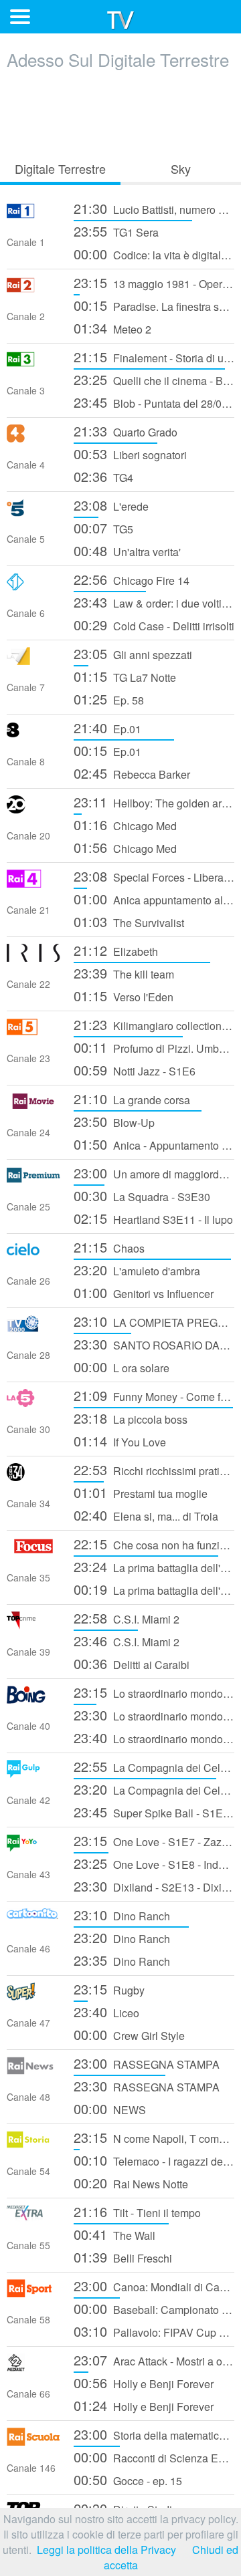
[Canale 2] (33, 290)
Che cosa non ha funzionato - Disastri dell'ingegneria (154, 1544)
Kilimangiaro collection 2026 (154, 1024)
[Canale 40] (33, 1699)
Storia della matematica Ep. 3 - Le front (154, 2434)
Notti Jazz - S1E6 (135, 1070)
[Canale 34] (33, 1477)
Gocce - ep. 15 (128, 2479)
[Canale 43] (33, 1848)
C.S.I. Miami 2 (127, 1618)
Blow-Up (114, 1121)
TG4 (103, 476)
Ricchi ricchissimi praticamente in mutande (154, 1469)
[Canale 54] (33, 2145)
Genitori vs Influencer (144, 1292)
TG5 (103, 528)
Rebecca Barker (132, 773)
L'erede (111, 505)
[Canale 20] (33, 809)
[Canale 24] (33, 1106)
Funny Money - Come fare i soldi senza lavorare (154, 1395)
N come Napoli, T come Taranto (154, 2137)
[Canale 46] (33, 1922)
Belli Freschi (123, 2257)
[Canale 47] (33, 1996)
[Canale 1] (33, 216)
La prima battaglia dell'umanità (154, 1566)
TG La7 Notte (125, 676)
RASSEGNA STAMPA (147, 2063)
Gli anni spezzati (133, 653)
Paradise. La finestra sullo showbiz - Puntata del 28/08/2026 (154, 305)
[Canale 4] (33, 438)
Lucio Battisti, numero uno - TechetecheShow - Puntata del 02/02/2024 (154, 208)
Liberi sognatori (130, 454)
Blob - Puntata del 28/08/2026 (154, 402)
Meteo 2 (112, 328)
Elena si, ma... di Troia (146, 1515)
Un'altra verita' (127, 550)
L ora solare (122, 1367)
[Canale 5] (33, 512)
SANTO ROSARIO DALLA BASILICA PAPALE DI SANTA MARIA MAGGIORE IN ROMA (154, 1344)
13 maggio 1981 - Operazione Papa (154, 282)
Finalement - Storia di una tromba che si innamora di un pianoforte (154, 357)
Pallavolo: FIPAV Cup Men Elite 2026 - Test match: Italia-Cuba (154, 2331)
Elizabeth (116, 950)
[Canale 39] (33, 1625)
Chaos (109, 1247)
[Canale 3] (33, 364)
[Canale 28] (33, 1328)
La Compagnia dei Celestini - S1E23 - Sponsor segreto (154, 1766)
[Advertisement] (120, 112)
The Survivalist (129, 921)
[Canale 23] (33, 1032)
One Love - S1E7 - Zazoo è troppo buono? (154, 1840)
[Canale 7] (33, 661)
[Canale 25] (33, 1180)
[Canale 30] (33, 1403)
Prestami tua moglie (141, 1492)
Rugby (109, 1989)
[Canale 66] (33, 2367)
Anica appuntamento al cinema (154, 899)
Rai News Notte (131, 2183)
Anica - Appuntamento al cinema (154, 1144)
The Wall (114, 2234)
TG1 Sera (116, 231)
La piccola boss (131, 1418)
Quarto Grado (126, 431)
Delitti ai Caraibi (132, 1663)
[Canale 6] (33, 587)
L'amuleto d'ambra (137, 1270)
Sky (181, 168)
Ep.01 (107, 728)
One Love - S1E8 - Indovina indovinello (154, 1863)
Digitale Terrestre (60, 168)
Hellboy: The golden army (154, 802)
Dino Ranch (122, 1915)
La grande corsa (132, 1099)
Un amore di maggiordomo (154, 1173)
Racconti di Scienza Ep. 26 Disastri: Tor (154, 2457)
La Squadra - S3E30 (142, 1195)
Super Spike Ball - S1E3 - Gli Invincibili (154, 1812)
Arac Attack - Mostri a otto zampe (154, 2360)
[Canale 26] (33, 1254)
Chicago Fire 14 (132, 579)
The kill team (124, 973)
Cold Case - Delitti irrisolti (154, 625)
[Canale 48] (33, 2070)
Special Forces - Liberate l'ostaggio (154, 876)
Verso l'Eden (124, 996)
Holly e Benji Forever (144, 2382)
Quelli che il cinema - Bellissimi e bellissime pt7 (154, 379)
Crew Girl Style (129, 2034)
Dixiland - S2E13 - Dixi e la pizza (154, 1886)
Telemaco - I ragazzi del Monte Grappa (154, 2160)
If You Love (120, 1441)
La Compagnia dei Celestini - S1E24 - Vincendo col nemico (154, 1789)
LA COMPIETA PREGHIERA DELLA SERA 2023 (154, 1321)
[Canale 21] (33, 883)
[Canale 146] (33, 2441)
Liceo (106, 2012)
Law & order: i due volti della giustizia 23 (154, 602)
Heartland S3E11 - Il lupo (153, 1218)
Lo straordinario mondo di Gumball (154, 1692)
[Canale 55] (33, 2219)
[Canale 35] (33, 1551)
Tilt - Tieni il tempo (137, 2211)
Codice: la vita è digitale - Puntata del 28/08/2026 (154, 254)
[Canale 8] (33, 735)
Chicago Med (125, 824)
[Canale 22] (33, 957)
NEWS (110, 2108)
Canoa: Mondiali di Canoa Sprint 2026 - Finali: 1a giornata (154, 2286)
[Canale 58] (33, 2293)
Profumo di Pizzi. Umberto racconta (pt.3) (154, 1047)
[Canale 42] (33, 1774)
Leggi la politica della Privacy (106, 2550)
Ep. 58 (109, 699)
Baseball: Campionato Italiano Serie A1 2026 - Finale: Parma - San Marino (154, 2308)
